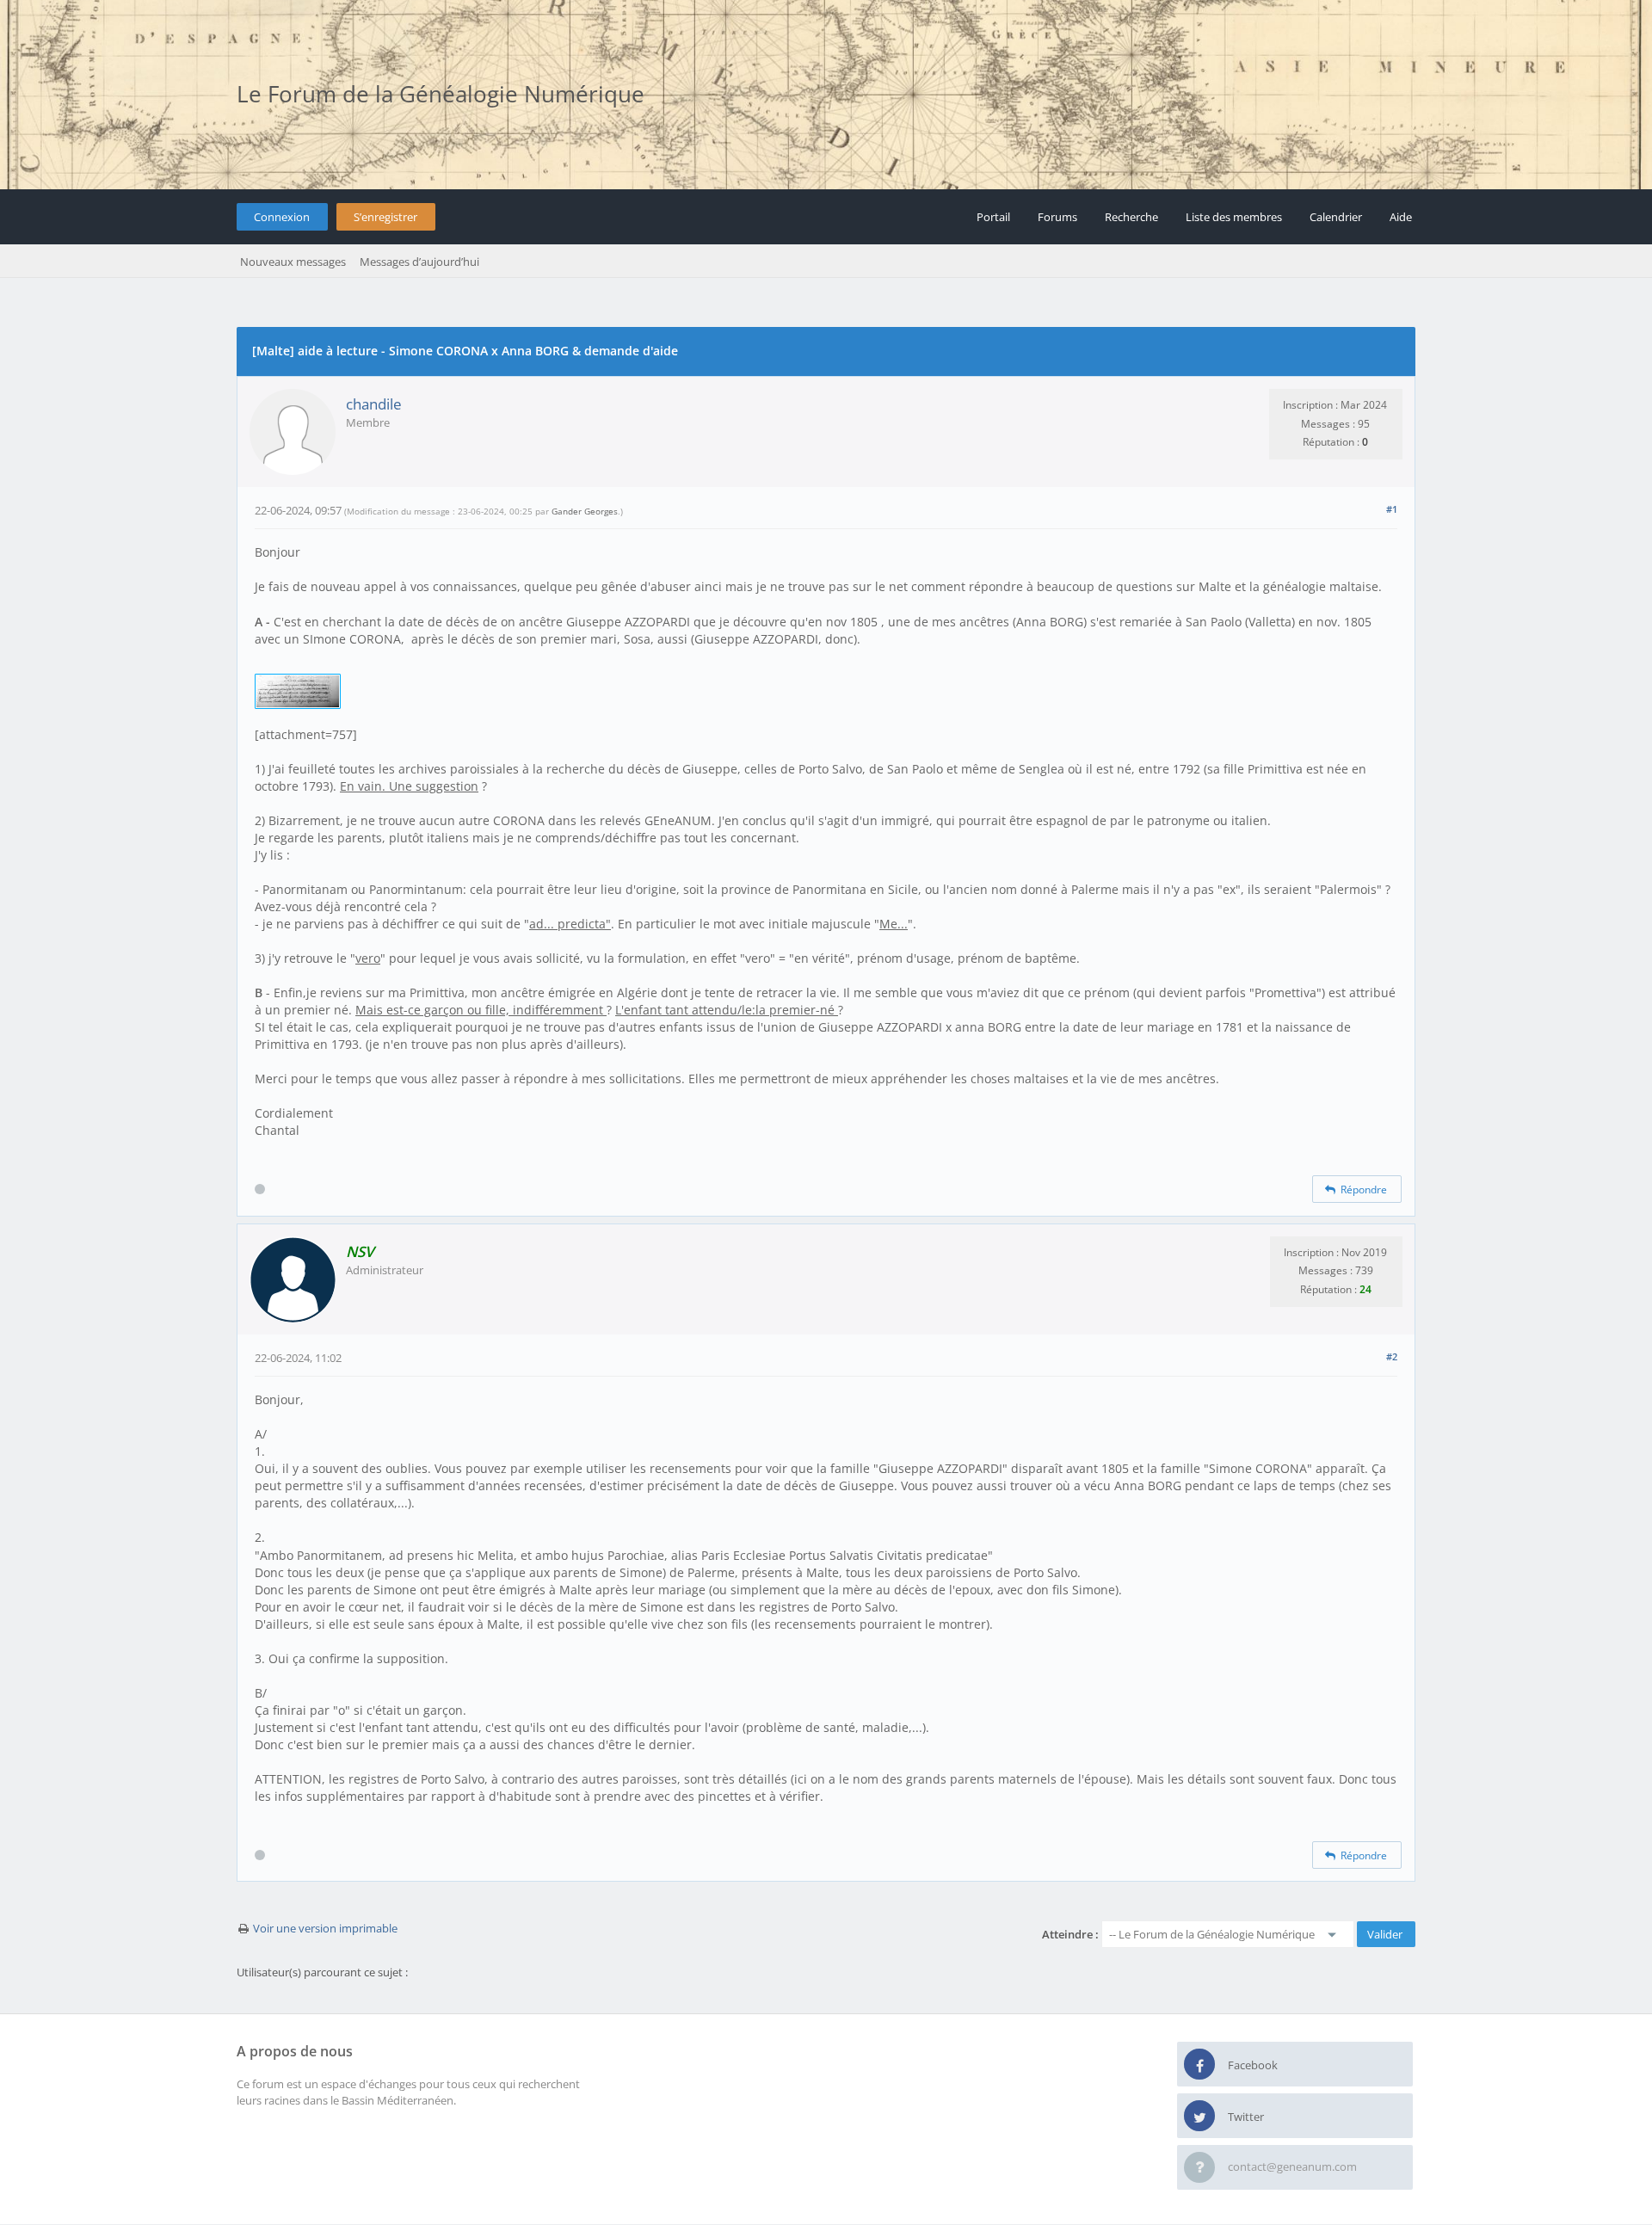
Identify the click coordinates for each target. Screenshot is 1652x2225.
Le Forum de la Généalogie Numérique (441, 94)
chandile (374, 404)
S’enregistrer (385, 217)
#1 (1392, 509)
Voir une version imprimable (325, 1928)
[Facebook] (1199, 2065)
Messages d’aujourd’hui (419, 262)
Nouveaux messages (293, 262)
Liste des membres (1234, 217)
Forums (1057, 217)
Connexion (282, 217)
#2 (1392, 1356)
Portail (993, 217)
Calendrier (1336, 217)
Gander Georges (585, 511)
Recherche (1131, 217)
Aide (1401, 217)
